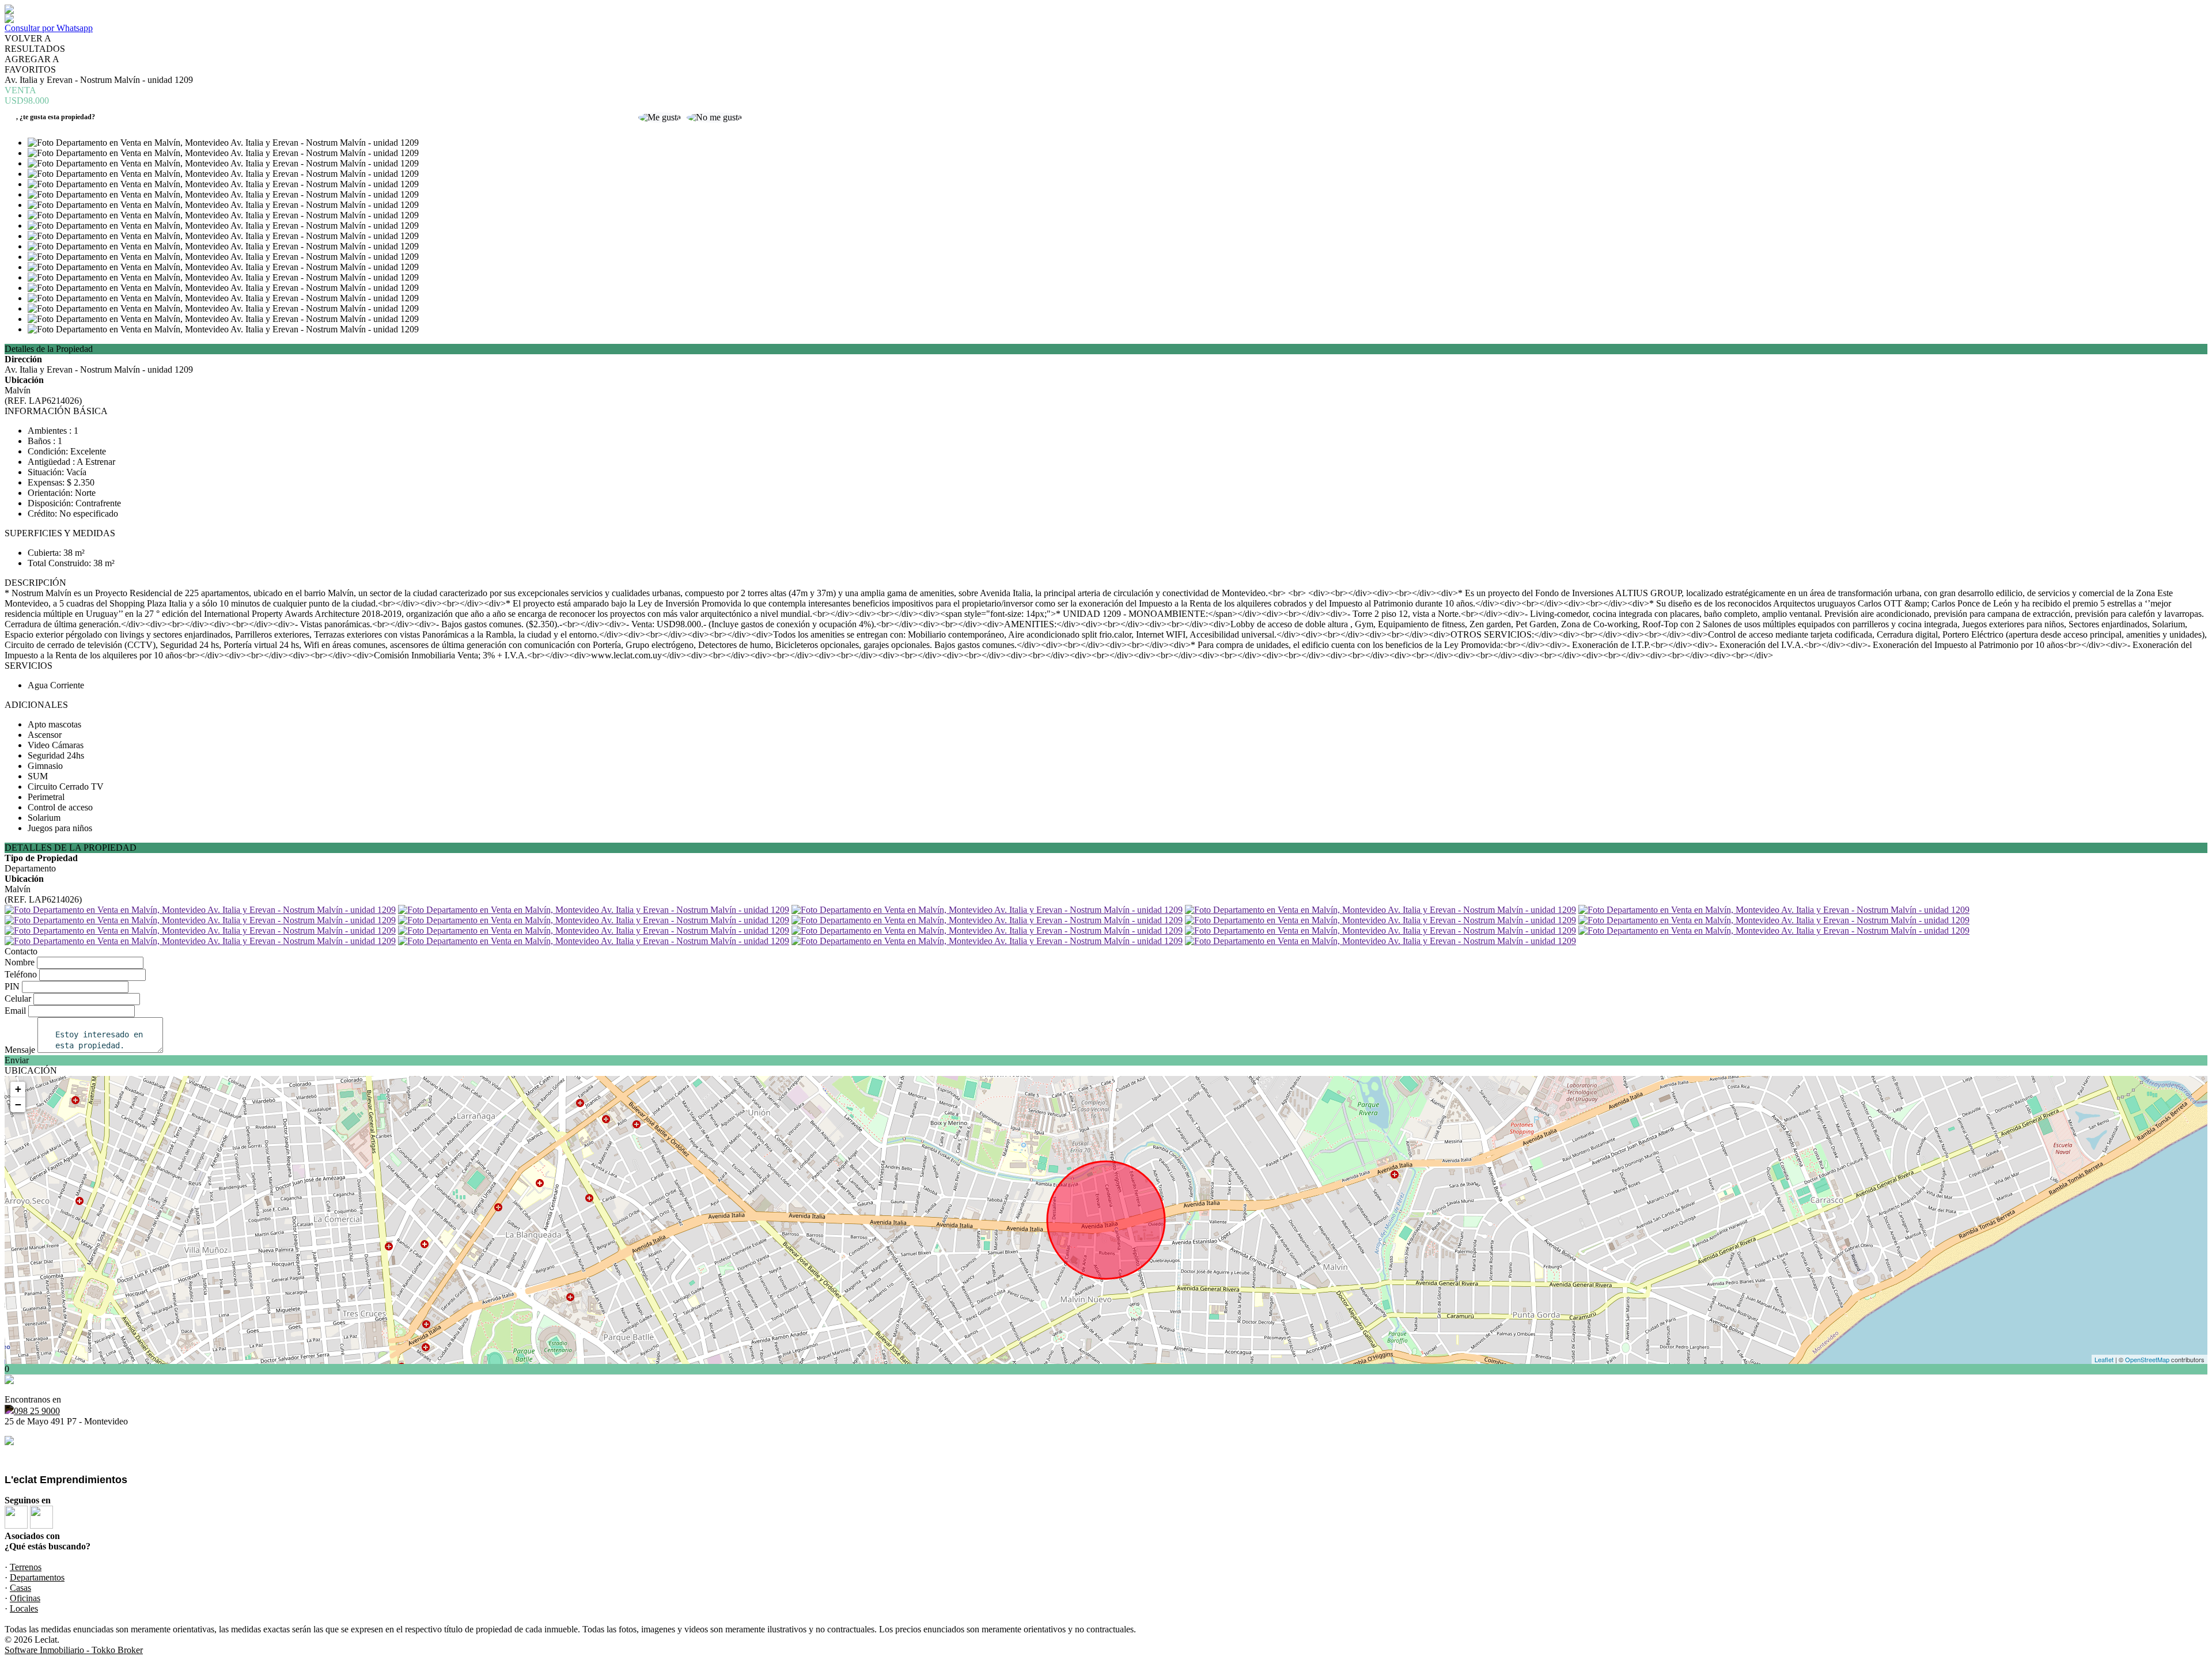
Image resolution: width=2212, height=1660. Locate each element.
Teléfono (21, 974)
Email (15, 1011)
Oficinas (25, 1598)
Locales (24, 1608)
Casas (20, 1588)
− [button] (18, 1104)
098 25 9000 (37, 1411)
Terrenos (26, 1567)
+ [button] (18, 1089)
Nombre (20, 962)
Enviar (17, 1060)
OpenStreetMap (2147, 1359)
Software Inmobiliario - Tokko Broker (74, 1650)
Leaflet (2104, 1359)
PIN (12, 986)
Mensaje (20, 1050)
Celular (18, 998)
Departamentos (37, 1577)
